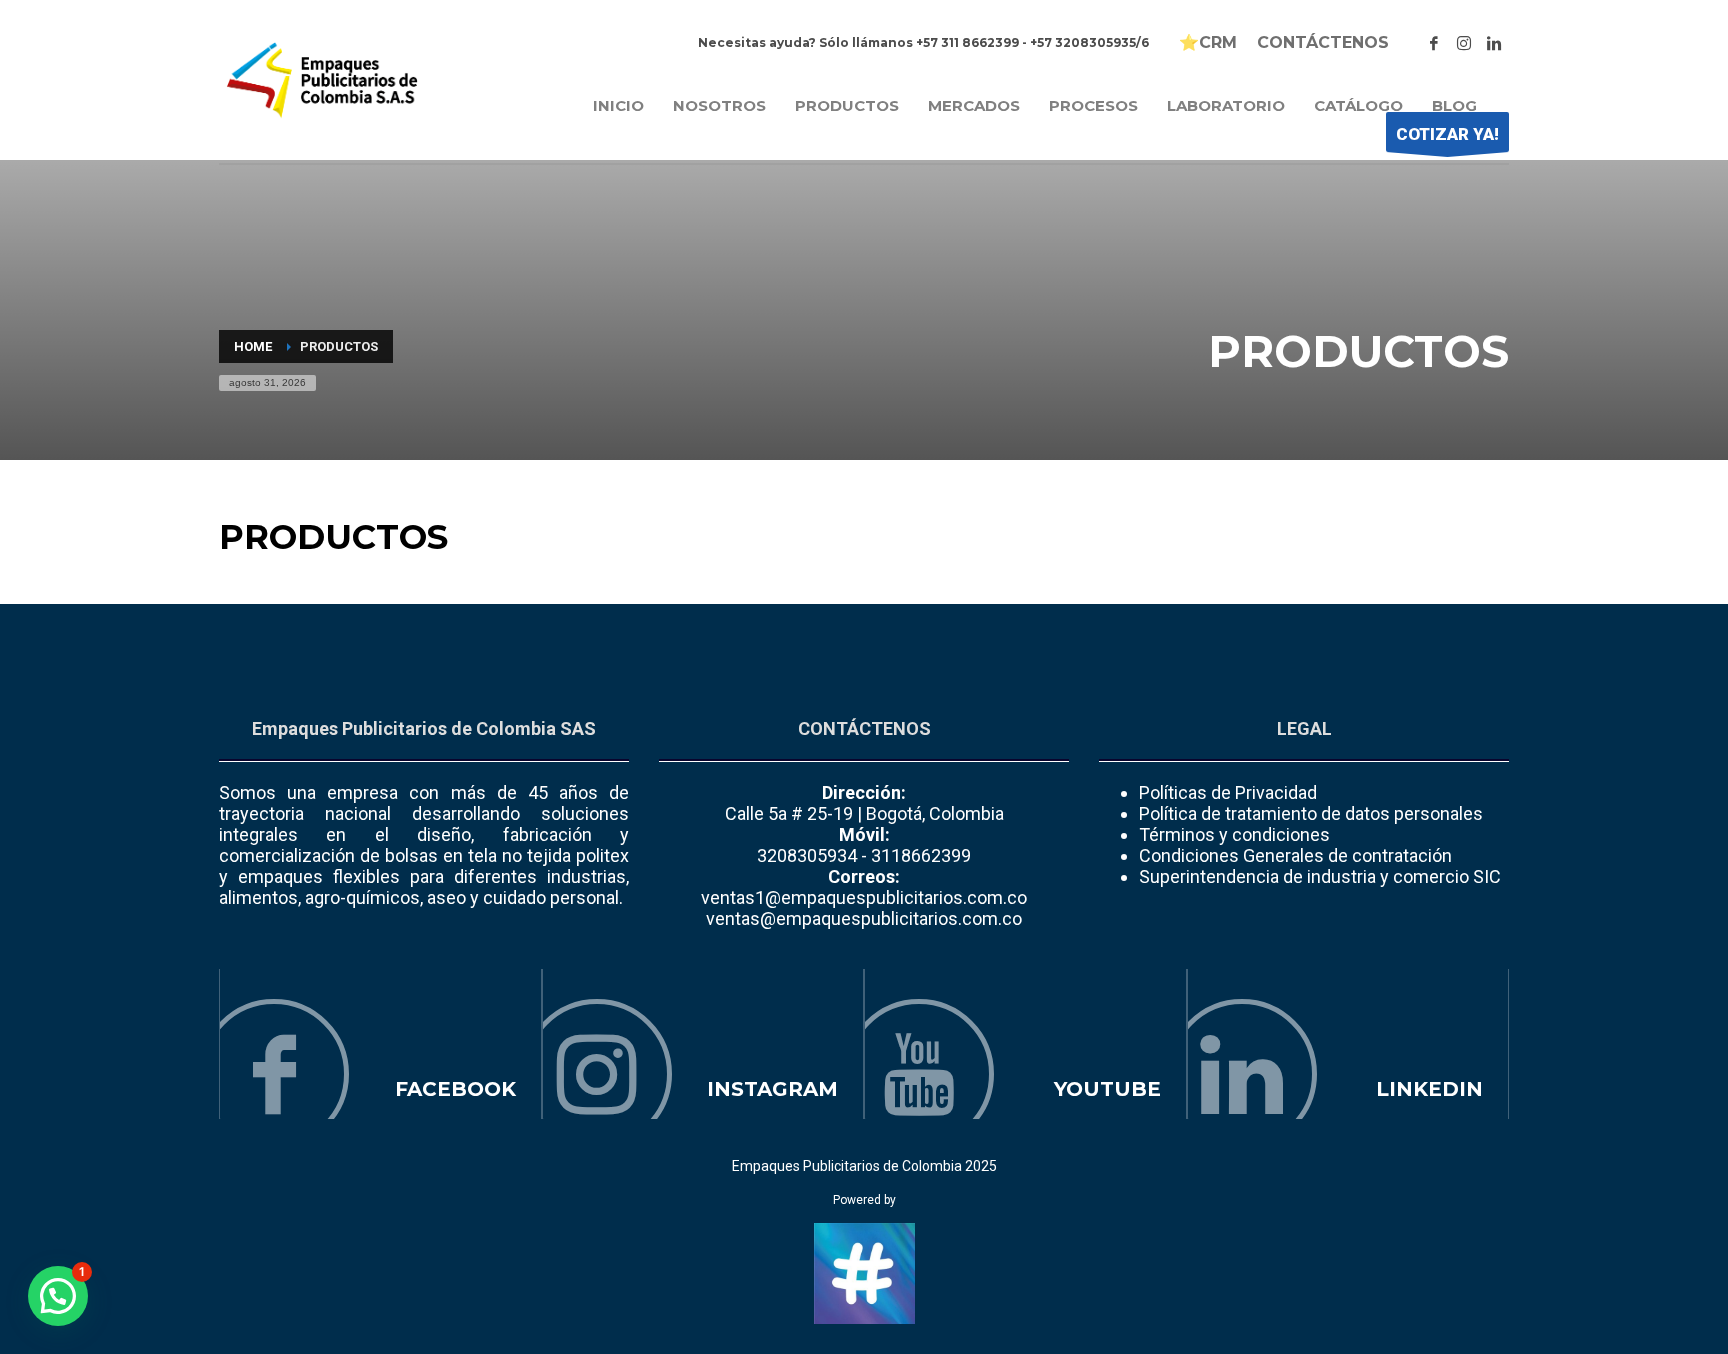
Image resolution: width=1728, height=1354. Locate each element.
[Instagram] (1464, 43)
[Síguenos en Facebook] (380, 1044)
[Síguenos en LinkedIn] (1348, 1044)
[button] (58, 1296)
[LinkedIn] (1494, 43)
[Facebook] (1434, 43)
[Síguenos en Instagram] (703, 1044)
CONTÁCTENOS (1323, 43)
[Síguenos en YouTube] (1025, 1044)
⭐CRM (1208, 43)
